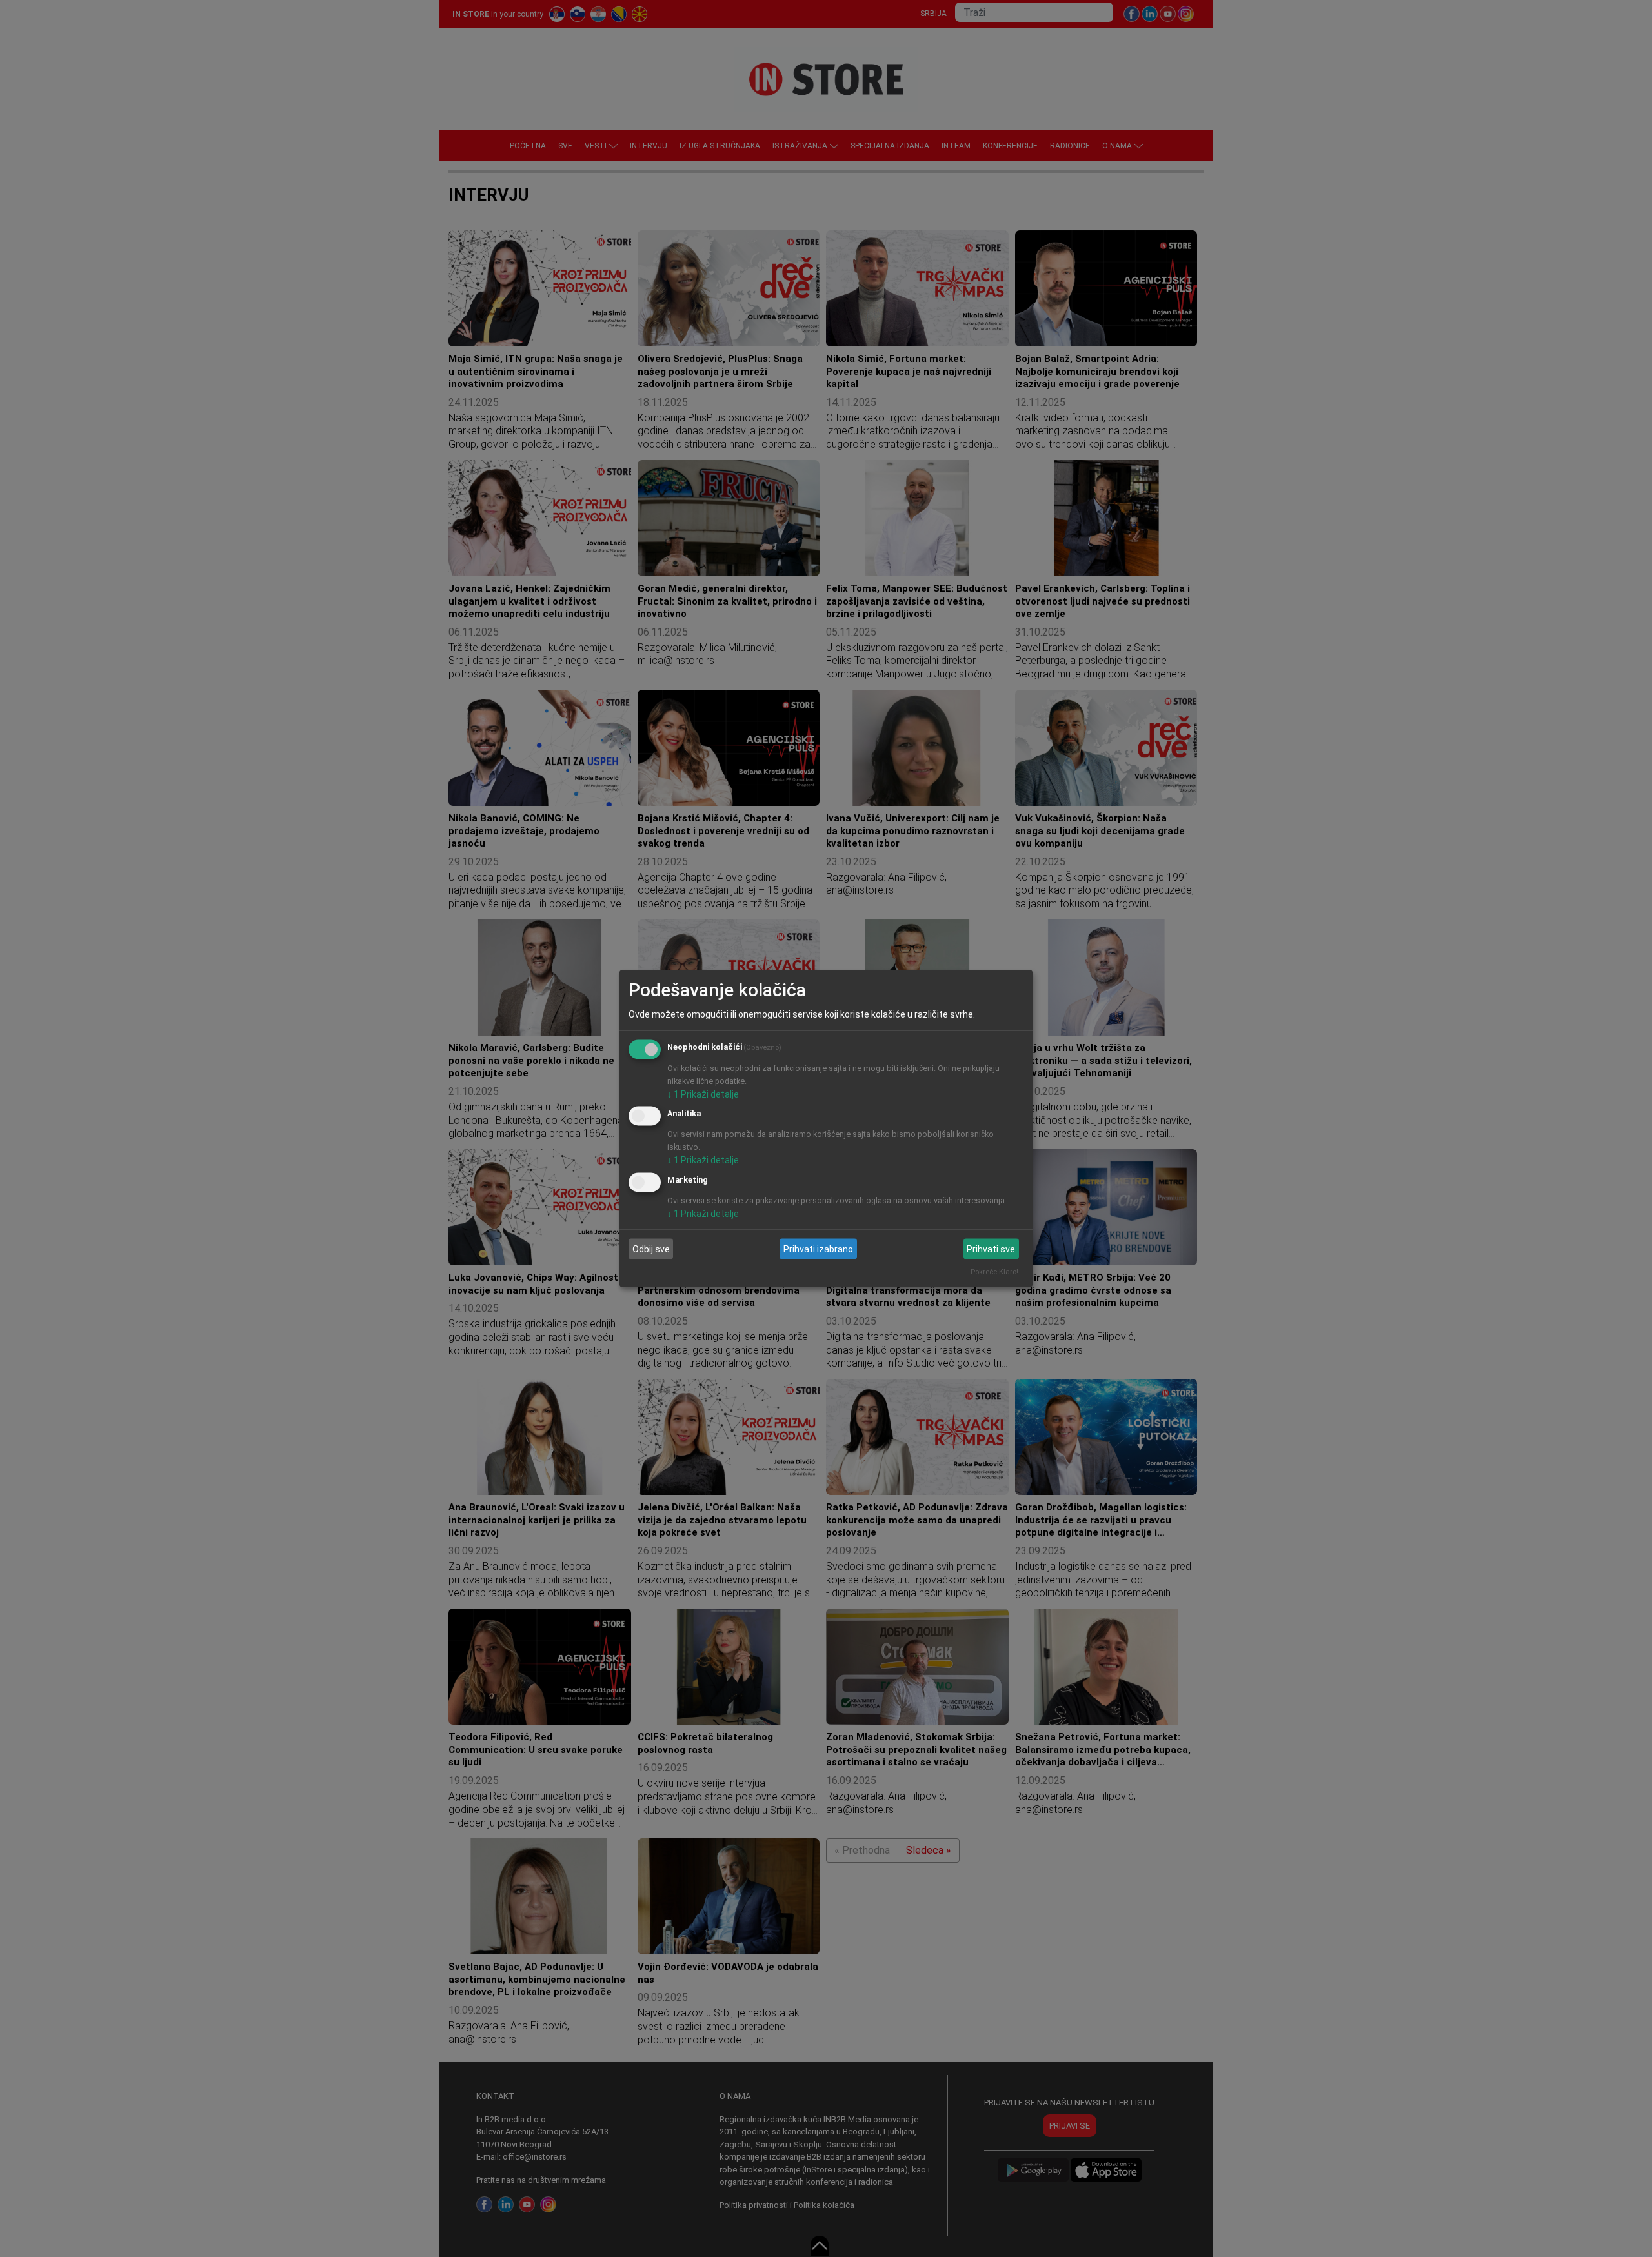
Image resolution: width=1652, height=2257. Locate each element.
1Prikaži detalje (703, 1094)
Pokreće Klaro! (994, 1272)
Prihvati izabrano (818, 1249)
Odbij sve (651, 1249)
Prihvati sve (991, 1249)
